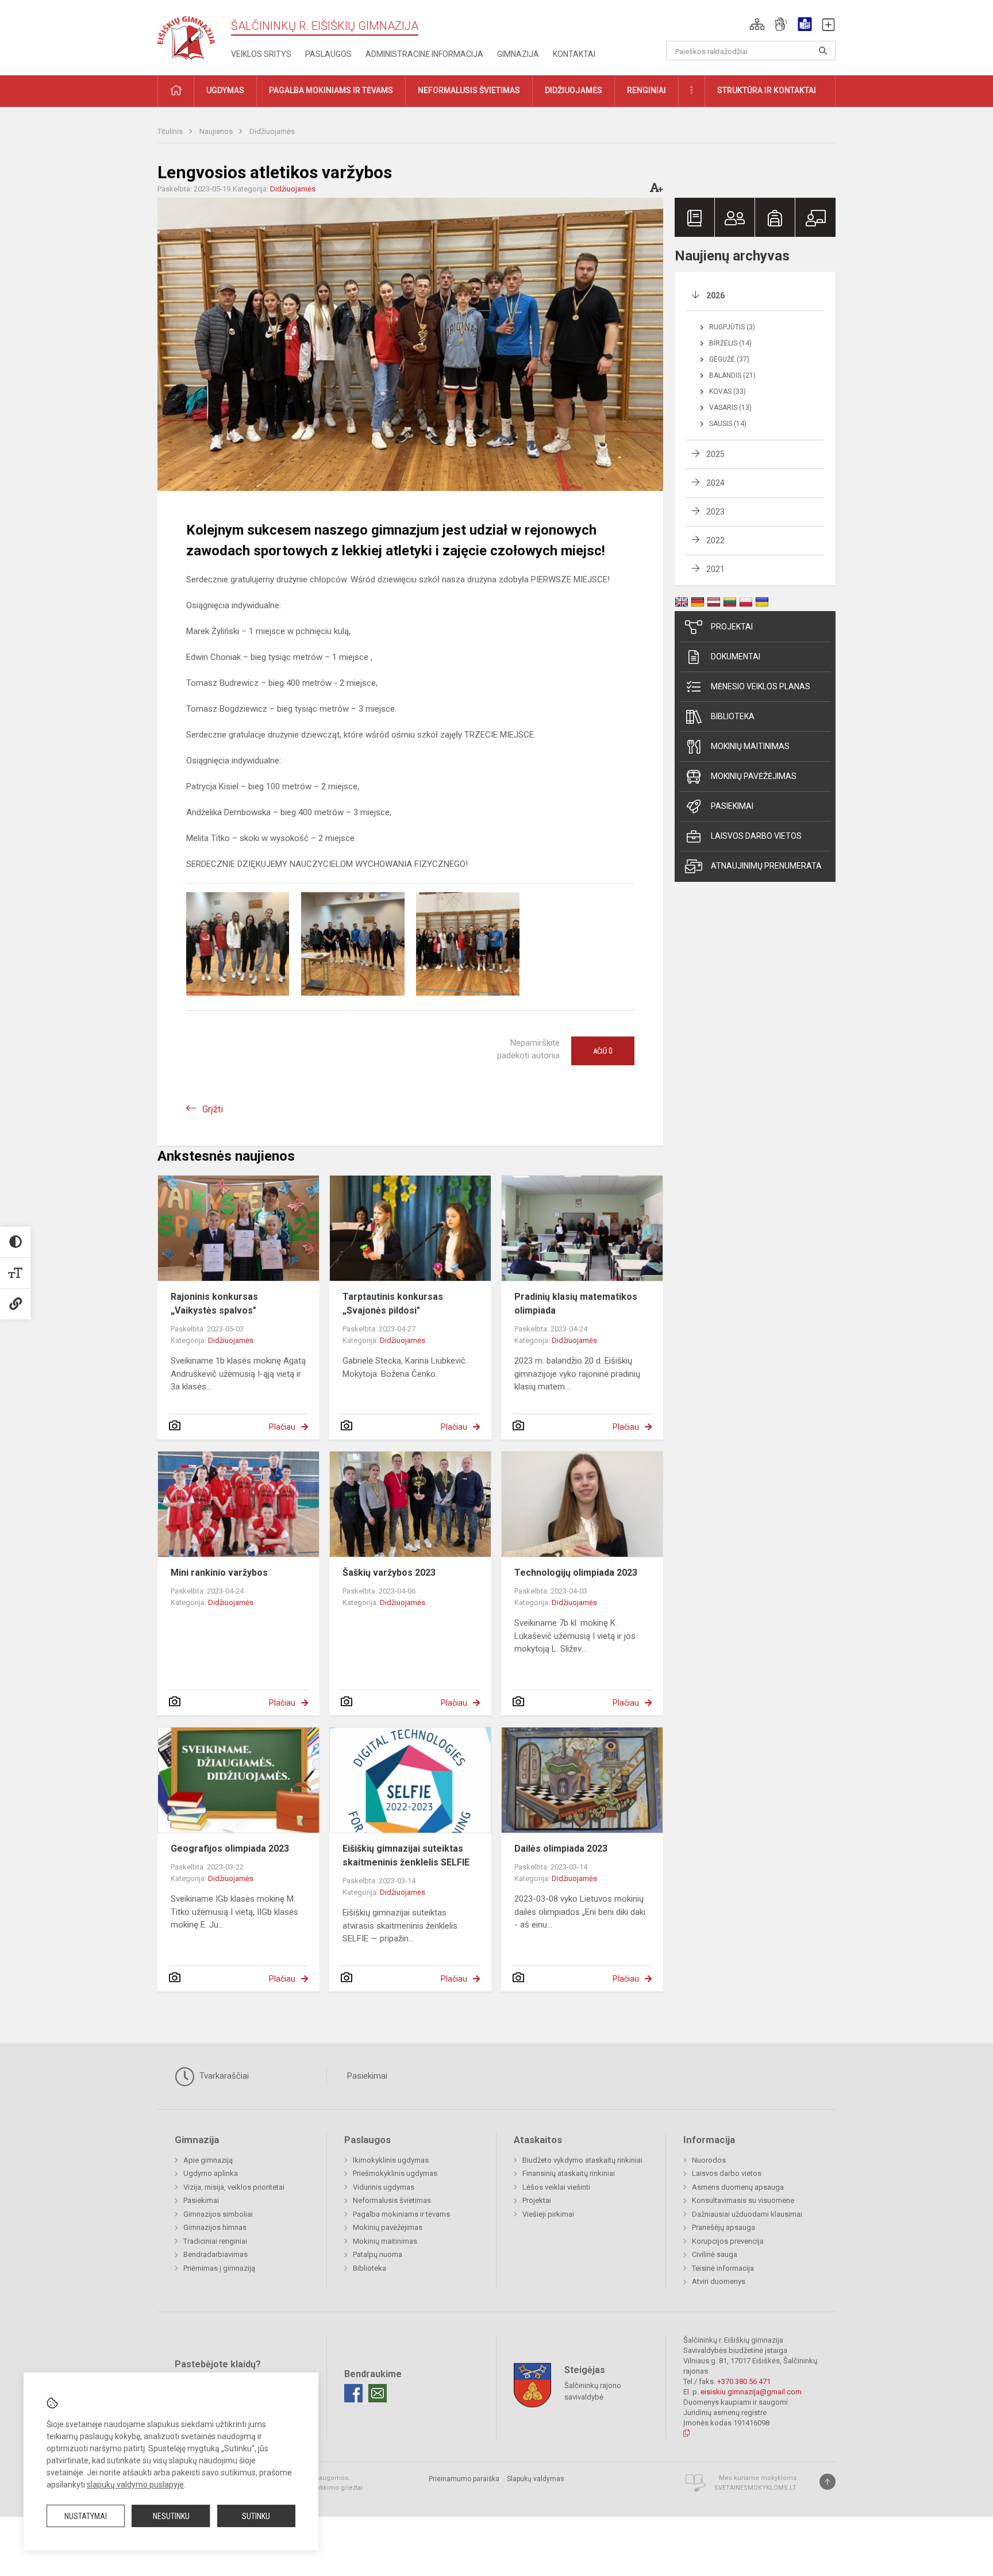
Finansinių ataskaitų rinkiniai (569, 2173)
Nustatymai (86, 2516)
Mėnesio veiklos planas (761, 686)
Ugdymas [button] (225, 90)
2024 (715, 483)
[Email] (378, 2393)
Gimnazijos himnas (215, 2227)
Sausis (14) (728, 424)
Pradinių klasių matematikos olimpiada (576, 1304)
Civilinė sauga (715, 2254)
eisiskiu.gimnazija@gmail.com (751, 2392)
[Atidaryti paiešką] (823, 51)
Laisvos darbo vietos (756, 836)
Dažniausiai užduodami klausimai (747, 2214)
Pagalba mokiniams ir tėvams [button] (331, 90)
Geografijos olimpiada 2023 (230, 1848)
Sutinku (256, 2516)
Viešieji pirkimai (548, 2214)
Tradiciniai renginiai (215, 2241)
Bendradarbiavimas (215, 2254)
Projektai (732, 627)
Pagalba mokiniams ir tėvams (401, 2214)
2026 (715, 295)
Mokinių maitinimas (750, 746)
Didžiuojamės (272, 131)
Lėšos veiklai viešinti (556, 2187)
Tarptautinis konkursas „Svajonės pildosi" (393, 1304)
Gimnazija (518, 54)
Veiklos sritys (261, 54)
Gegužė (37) (729, 359)
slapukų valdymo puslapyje (135, 2485)
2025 (715, 454)
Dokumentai (736, 657)
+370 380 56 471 (744, 2381)
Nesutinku (171, 2516)
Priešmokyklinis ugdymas (395, 2173)
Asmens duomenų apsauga (738, 2187)
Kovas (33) (728, 391)
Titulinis (171, 131)
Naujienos (217, 131)
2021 (715, 569)
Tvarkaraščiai (223, 2076)
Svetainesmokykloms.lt (755, 2488)
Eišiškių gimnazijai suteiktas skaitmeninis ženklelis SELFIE (406, 1855)
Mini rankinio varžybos (219, 1573)
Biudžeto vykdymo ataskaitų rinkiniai (582, 2160)
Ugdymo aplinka (211, 2173)
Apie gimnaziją (208, 2160)
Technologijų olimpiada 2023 (576, 1573)
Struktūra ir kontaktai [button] (767, 90)
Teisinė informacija (723, 2268)
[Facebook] (353, 2393)
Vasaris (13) (730, 408)
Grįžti (213, 1109)
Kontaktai (574, 54)
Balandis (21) (732, 375)
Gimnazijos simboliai (218, 2214)
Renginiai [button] (646, 90)
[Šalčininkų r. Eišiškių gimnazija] (186, 35)
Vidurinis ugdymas (384, 2187)
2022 (715, 540)
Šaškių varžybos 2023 (389, 1573)
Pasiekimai (732, 806)
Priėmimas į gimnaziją (219, 2268)
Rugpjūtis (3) (732, 327)
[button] (757, 24)
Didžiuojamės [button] (574, 90)
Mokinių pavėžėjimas (754, 776)
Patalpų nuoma (378, 2254)
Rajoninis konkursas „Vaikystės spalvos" (214, 1304)
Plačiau (282, 1427)
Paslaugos (328, 54)
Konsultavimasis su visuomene (743, 2200)
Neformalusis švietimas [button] (469, 90)
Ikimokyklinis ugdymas (391, 2160)
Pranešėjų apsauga (723, 2227)
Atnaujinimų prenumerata (766, 866)
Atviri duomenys (719, 2281)
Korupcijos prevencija (728, 2241)
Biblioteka (733, 716)
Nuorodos (709, 2160)
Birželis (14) (730, 343)
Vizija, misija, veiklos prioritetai (234, 2187)
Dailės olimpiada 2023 (561, 1848)
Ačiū (603, 1051)
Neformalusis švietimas (392, 2200)
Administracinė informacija (424, 54)
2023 (715, 512)
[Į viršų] (827, 2482)
